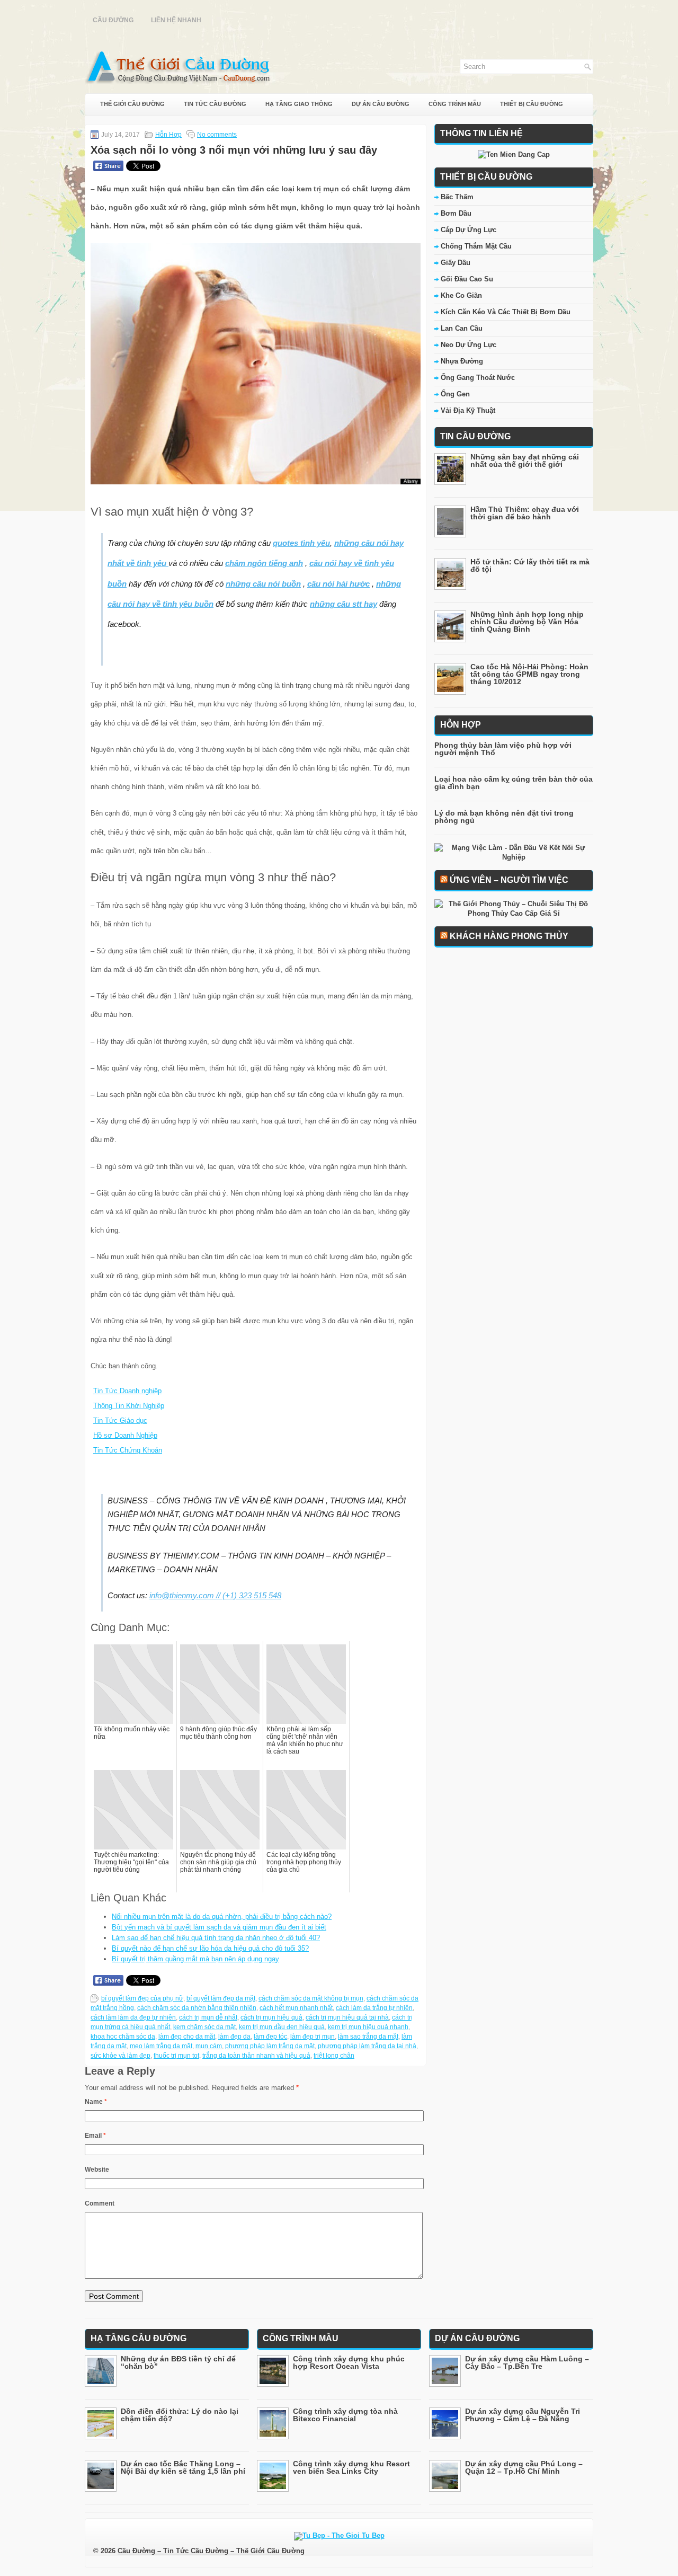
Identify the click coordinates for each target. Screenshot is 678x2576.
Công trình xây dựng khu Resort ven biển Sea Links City (351, 2467)
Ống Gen (455, 394)
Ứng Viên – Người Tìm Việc (509, 880)
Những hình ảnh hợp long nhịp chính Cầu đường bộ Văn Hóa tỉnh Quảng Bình (527, 622)
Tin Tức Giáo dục (120, 1420)
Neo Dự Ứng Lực (469, 345)
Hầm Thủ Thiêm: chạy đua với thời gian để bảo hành (525, 513)
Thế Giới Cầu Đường (132, 104)
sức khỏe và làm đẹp (121, 2056)
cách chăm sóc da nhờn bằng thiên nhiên (197, 2008)
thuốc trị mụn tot (176, 2056)
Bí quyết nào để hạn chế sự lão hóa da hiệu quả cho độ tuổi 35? (210, 1948)
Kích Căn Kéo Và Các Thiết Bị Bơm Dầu (506, 312)
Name (96, 2102)
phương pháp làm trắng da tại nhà (367, 2046)
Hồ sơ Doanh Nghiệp (125, 1435)
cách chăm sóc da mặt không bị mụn (311, 1998)
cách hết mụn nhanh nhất (296, 2008)
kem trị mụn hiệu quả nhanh (368, 2027)
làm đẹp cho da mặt (187, 2037)
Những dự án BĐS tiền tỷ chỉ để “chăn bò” (178, 2362)
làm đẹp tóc (270, 2037)
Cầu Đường (113, 20)
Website (97, 2170)
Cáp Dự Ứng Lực (469, 230)
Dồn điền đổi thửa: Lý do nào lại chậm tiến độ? (180, 2415)
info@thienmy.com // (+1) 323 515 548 (215, 1595)
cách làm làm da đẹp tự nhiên (133, 2017)
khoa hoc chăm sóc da (123, 2037)
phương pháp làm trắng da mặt (270, 2046)
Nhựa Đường (462, 361)
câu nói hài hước (338, 584)
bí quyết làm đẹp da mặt (221, 1998)
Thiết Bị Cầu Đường (532, 104)
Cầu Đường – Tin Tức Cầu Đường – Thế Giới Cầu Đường (211, 2551)
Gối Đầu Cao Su (467, 279)
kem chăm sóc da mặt (204, 2027)
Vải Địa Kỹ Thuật (468, 410)
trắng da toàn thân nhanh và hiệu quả (256, 2056)
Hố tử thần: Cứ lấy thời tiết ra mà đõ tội (530, 565)
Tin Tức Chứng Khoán (128, 1450)
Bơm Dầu (456, 213)
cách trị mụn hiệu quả (271, 2017)
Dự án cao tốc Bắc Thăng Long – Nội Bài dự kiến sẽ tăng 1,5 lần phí (183, 2467)
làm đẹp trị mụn (313, 2037)
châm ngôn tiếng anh (264, 563)
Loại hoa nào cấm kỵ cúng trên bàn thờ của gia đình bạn (514, 783)
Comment (100, 2203)
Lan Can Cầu (462, 328)
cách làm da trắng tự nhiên (374, 2008)
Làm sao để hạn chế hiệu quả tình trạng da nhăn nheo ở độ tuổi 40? (216, 1938)
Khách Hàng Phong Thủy (509, 936)
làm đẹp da (234, 2037)
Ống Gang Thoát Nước (478, 378)
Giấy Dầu (456, 263)
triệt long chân (334, 2056)
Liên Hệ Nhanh (176, 20)
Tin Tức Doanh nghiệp (127, 1391)
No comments (217, 135)
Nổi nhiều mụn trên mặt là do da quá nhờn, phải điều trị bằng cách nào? (222, 1916)
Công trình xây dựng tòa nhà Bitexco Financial (345, 2415)
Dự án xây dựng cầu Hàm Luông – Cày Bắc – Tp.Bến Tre (527, 2362)
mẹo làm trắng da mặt (161, 2046)
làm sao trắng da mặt (368, 2037)
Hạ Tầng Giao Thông (299, 104)
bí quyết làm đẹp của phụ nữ (142, 1998)
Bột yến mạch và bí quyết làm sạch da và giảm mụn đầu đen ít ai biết (219, 1927)
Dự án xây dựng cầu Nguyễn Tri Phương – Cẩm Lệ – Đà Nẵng (523, 2415)
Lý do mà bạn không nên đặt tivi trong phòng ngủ (504, 817)
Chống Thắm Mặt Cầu (476, 246)
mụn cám (209, 2046)
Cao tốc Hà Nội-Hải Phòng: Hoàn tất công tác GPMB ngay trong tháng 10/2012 (529, 674)
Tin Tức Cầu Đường (215, 104)
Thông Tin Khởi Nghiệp (129, 1406)
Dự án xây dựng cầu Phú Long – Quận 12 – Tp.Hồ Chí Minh (524, 2467)
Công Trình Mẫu (455, 104)
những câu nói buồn (263, 584)
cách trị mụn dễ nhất (208, 2017)
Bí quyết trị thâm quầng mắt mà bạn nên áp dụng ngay (195, 1959)
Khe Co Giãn (461, 295)
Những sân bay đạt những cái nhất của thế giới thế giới (525, 461)
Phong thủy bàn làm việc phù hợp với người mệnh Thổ (503, 749)
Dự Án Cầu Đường (381, 104)
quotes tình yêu (301, 543)
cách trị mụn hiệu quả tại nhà (347, 2017)
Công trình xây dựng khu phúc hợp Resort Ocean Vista (349, 2362)
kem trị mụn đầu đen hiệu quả (282, 2027)
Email (95, 2136)
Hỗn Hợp (168, 135)
